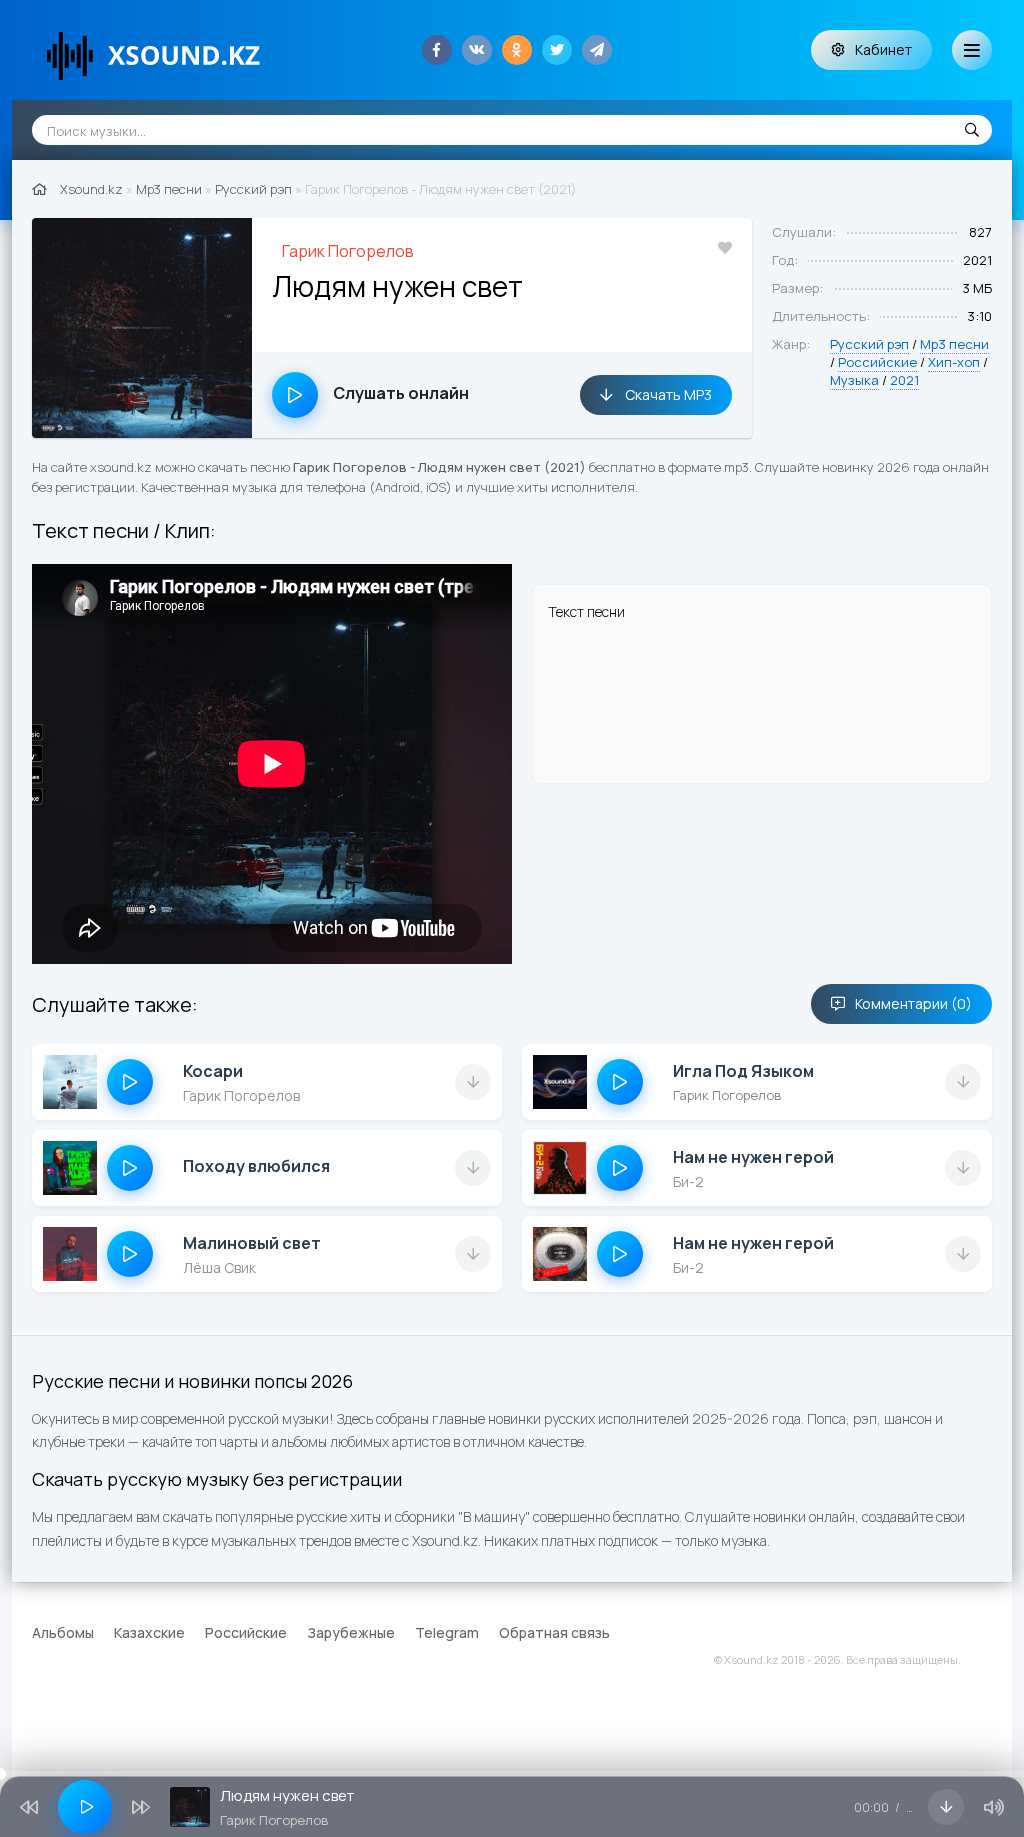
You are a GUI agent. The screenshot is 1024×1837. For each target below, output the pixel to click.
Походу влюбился (256, 1166)
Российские (877, 362)
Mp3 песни (169, 189)
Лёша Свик (219, 1267)
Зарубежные (351, 1632)
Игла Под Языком (743, 1071)
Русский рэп (253, 189)
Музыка (854, 380)
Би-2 (688, 1181)
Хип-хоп (954, 362)
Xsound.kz (91, 189)
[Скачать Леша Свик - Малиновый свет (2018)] (473, 1254)
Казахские (149, 1632)
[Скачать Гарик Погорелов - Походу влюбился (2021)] (473, 1168)
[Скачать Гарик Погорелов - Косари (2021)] (473, 1082)
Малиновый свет (252, 1243)
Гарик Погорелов (348, 251)
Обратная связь (554, 1632)
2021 (904, 380)
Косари (213, 1071)
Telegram (447, 1632)
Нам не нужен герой (753, 1157)
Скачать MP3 (667, 394)
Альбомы (63, 1632)
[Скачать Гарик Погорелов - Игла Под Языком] (963, 1082)
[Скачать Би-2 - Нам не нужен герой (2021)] (963, 1168)
